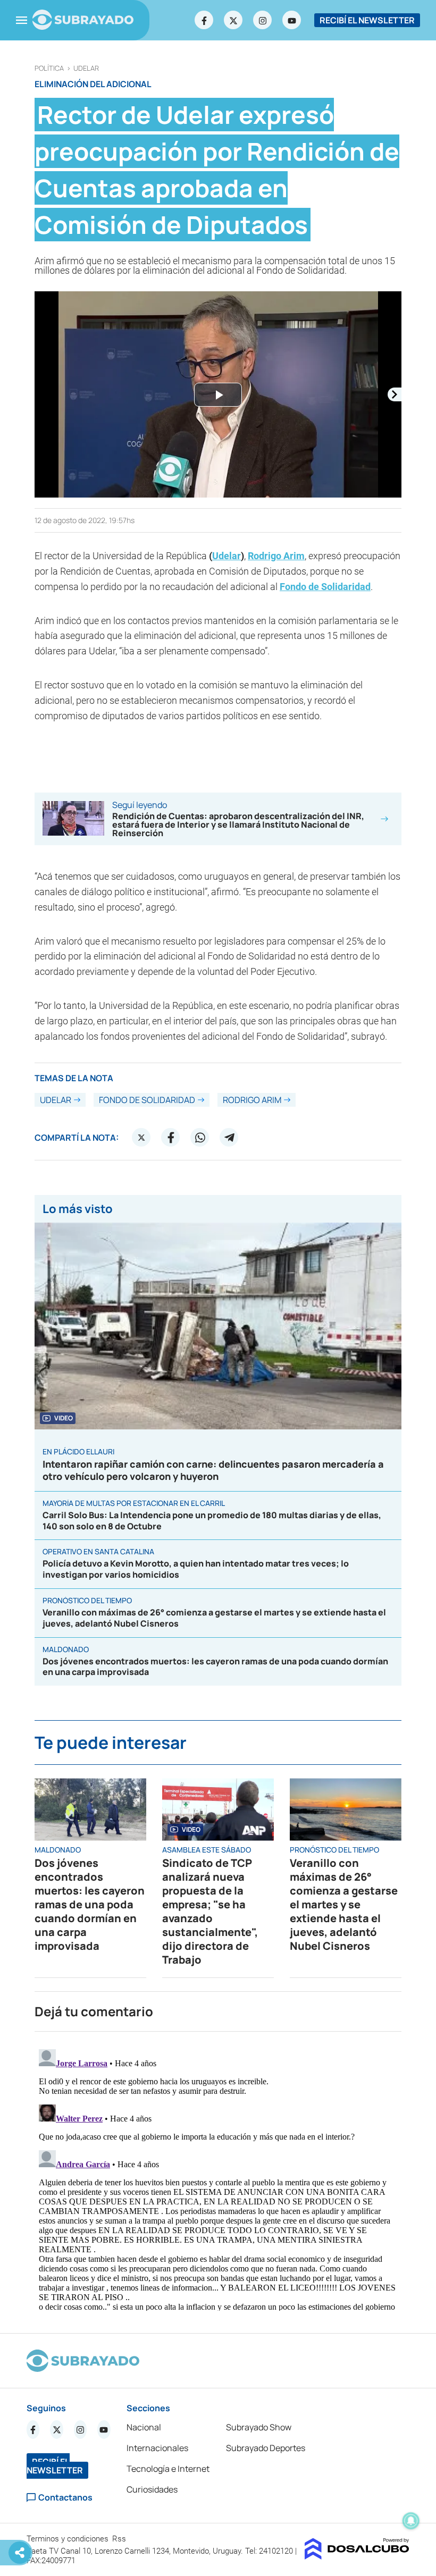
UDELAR (86, 68)
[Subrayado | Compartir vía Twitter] (141, 1138)
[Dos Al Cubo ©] (357, 2556)
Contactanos (65, 2498)
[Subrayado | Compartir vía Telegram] (229, 1138)
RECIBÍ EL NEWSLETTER (367, 20)
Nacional (144, 2427)
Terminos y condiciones (69, 2539)
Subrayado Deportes (266, 2448)
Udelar (227, 556)
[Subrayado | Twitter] (233, 20)
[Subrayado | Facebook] (204, 20)
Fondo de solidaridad (147, 1100)
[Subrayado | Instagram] (263, 20)
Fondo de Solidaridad (325, 587)
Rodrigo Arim (276, 556)
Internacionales (157, 2448)
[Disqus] (218, 2178)
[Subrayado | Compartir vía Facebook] (171, 1138)
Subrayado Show (259, 2427)
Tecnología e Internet (168, 2469)
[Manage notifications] (411, 2521)
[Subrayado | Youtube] (292, 20)
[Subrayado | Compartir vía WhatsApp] (200, 1138)
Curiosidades (152, 2489)
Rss (120, 2539)
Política (49, 68)
